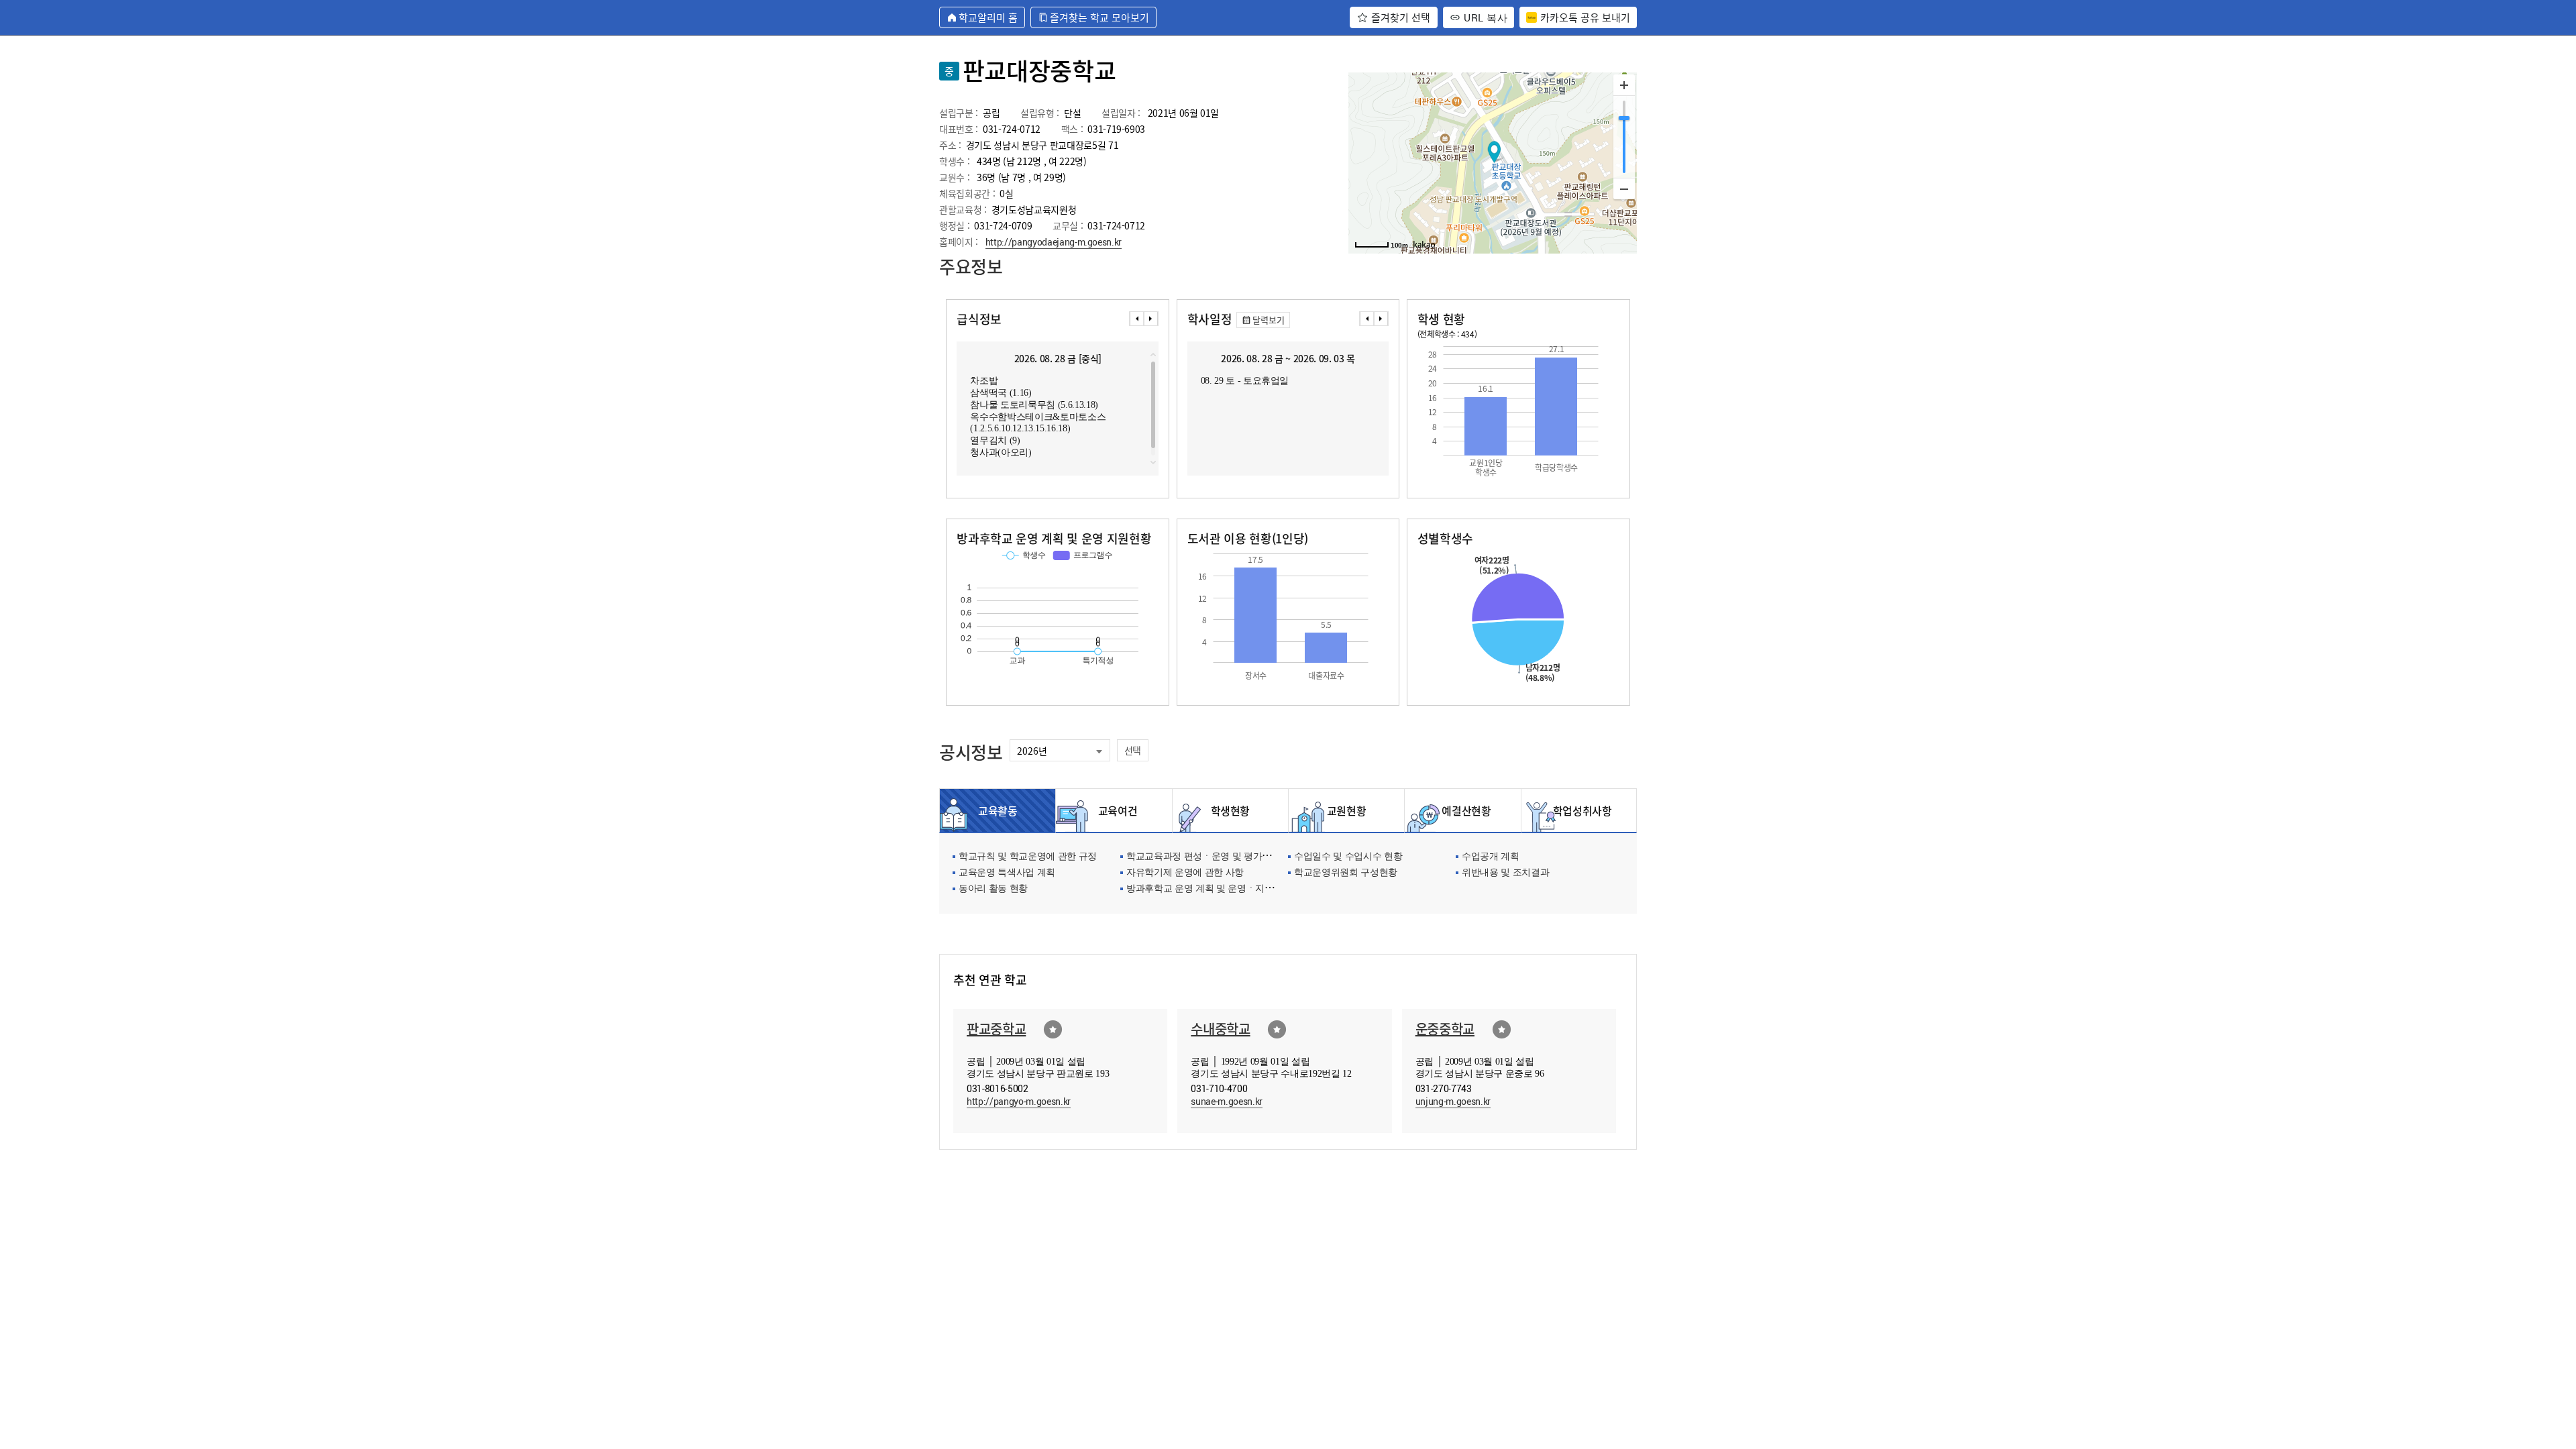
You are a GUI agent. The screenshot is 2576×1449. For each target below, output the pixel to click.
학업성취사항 (1579, 810)
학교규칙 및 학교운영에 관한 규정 (1028, 857)
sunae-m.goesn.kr (1227, 1101)
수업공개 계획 (1491, 857)
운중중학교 (1445, 1029)
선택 (1133, 750)
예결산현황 (1462, 810)
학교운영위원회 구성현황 (1346, 873)
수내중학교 (1220, 1029)
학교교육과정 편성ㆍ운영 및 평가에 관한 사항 (1220, 857)
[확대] (1624, 85)
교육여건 (1114, 810)
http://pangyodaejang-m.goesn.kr (1054, 242)
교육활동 (998, 810)
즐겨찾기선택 (1053, 1029)
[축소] (1624, 189)
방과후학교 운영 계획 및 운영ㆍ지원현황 (1209, 889)
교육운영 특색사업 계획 (1007, 873)
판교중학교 (996, 1029)
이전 (1136, 319)
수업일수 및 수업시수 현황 (1348, 857)
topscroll (1153, 355)
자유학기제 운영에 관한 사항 (1185, 873)
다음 (1151, 319)
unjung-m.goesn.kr (1453, 1101)
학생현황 (1231, 810)
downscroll (1153, 462)
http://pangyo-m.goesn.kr (1019, 1101)
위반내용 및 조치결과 (1505, 873)
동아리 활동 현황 (993, 889)
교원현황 (1347, 810)
